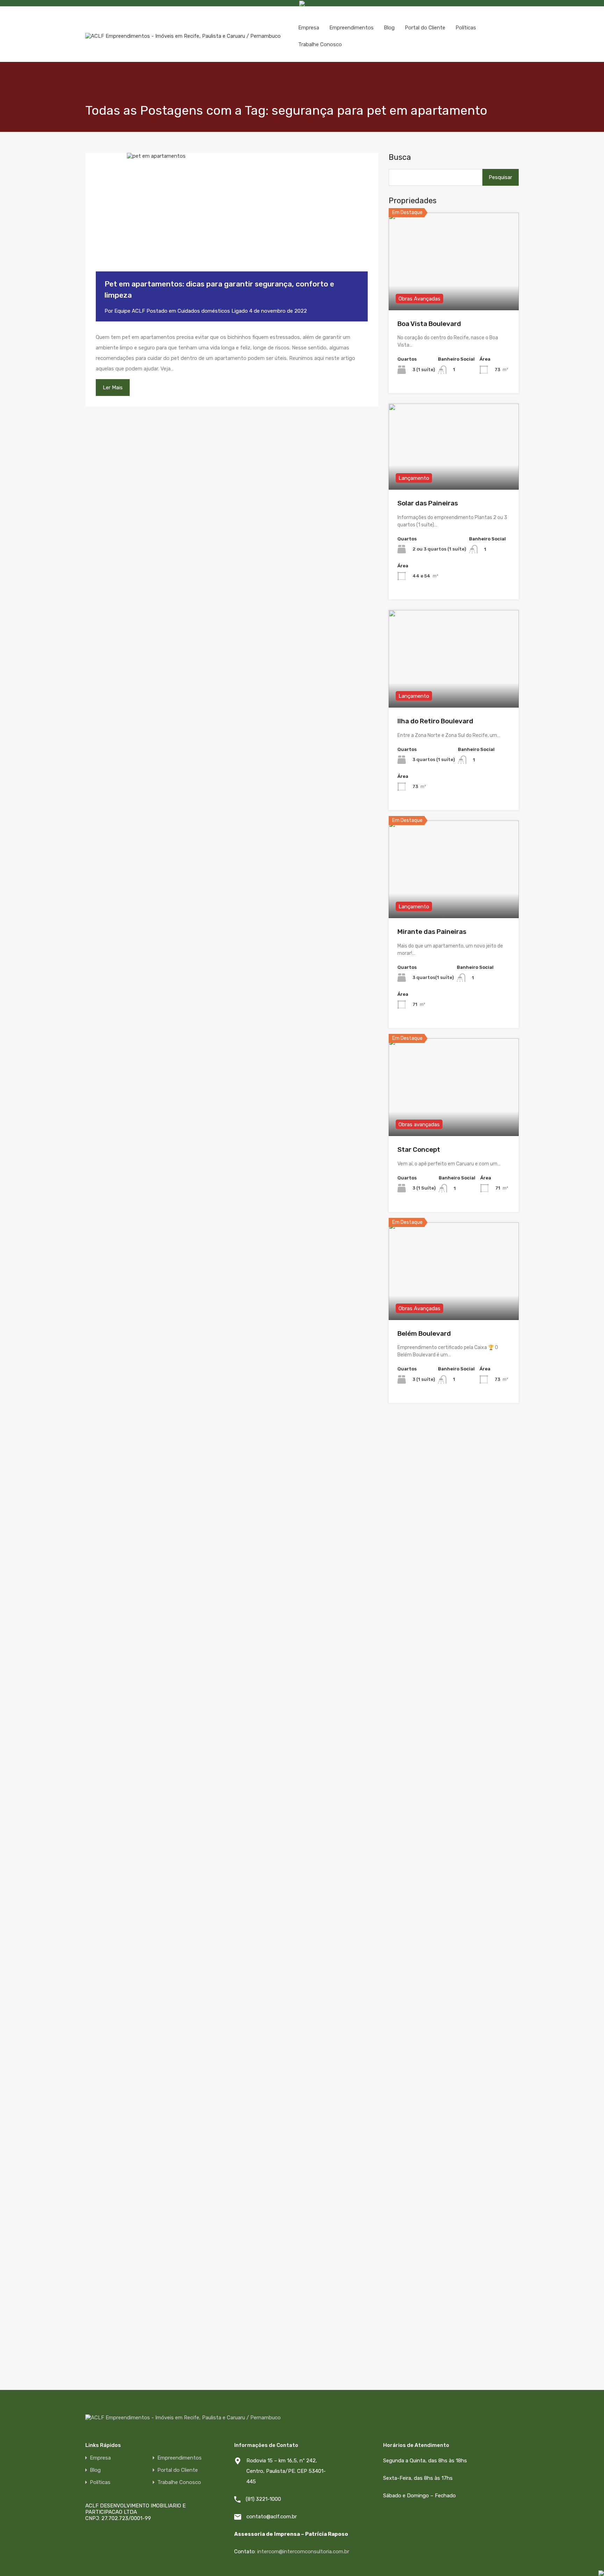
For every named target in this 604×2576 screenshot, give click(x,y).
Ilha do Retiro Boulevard (435, 721)
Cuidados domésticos (204, 311)
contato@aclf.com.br (272, 2517)
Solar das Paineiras (428, 503)
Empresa (309, 28)
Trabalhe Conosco (320, 44)
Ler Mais (113, 388)
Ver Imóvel (454, 290)
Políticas (466, 28)
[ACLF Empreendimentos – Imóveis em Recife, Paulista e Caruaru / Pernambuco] (183, 36)
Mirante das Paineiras (432, 932)
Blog (389, 28)
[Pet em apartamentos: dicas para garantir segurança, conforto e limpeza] (232, 223)
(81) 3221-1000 (263, 2499)
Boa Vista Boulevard (429, 324)
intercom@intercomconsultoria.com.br (303, 2552)
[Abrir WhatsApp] (574, 2562)
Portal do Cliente (425, 28)
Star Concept (419, 1149)
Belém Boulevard (424, 1333)
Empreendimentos (351, 28)
